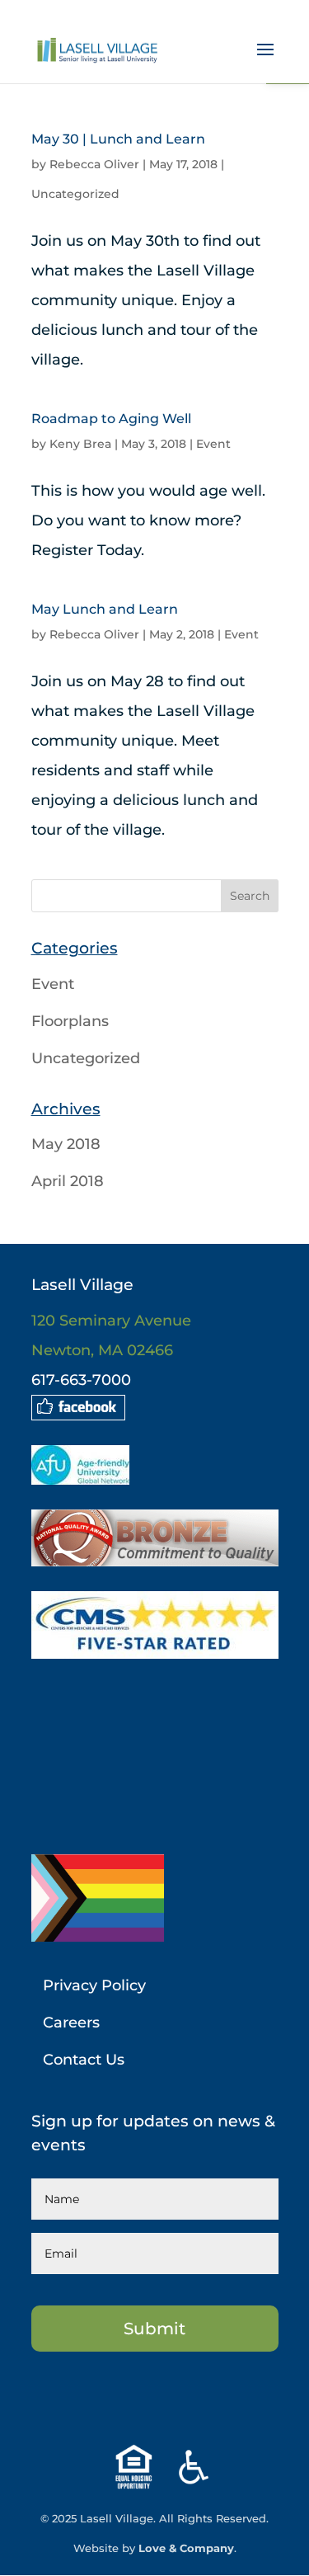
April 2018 (68, 1181)
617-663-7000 (81, 1380)
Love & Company (186, 2548)
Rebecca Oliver (94, 164)
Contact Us (84, 2060)
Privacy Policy (94, 1985)
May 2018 (66, 1144)
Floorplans (70, 1021)
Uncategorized (75, 194)
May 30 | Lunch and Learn (118, 139)
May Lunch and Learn (105, 609)
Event (213, 444)
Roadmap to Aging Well (111, 419)
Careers (71, 2023)
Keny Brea (80, 444)
